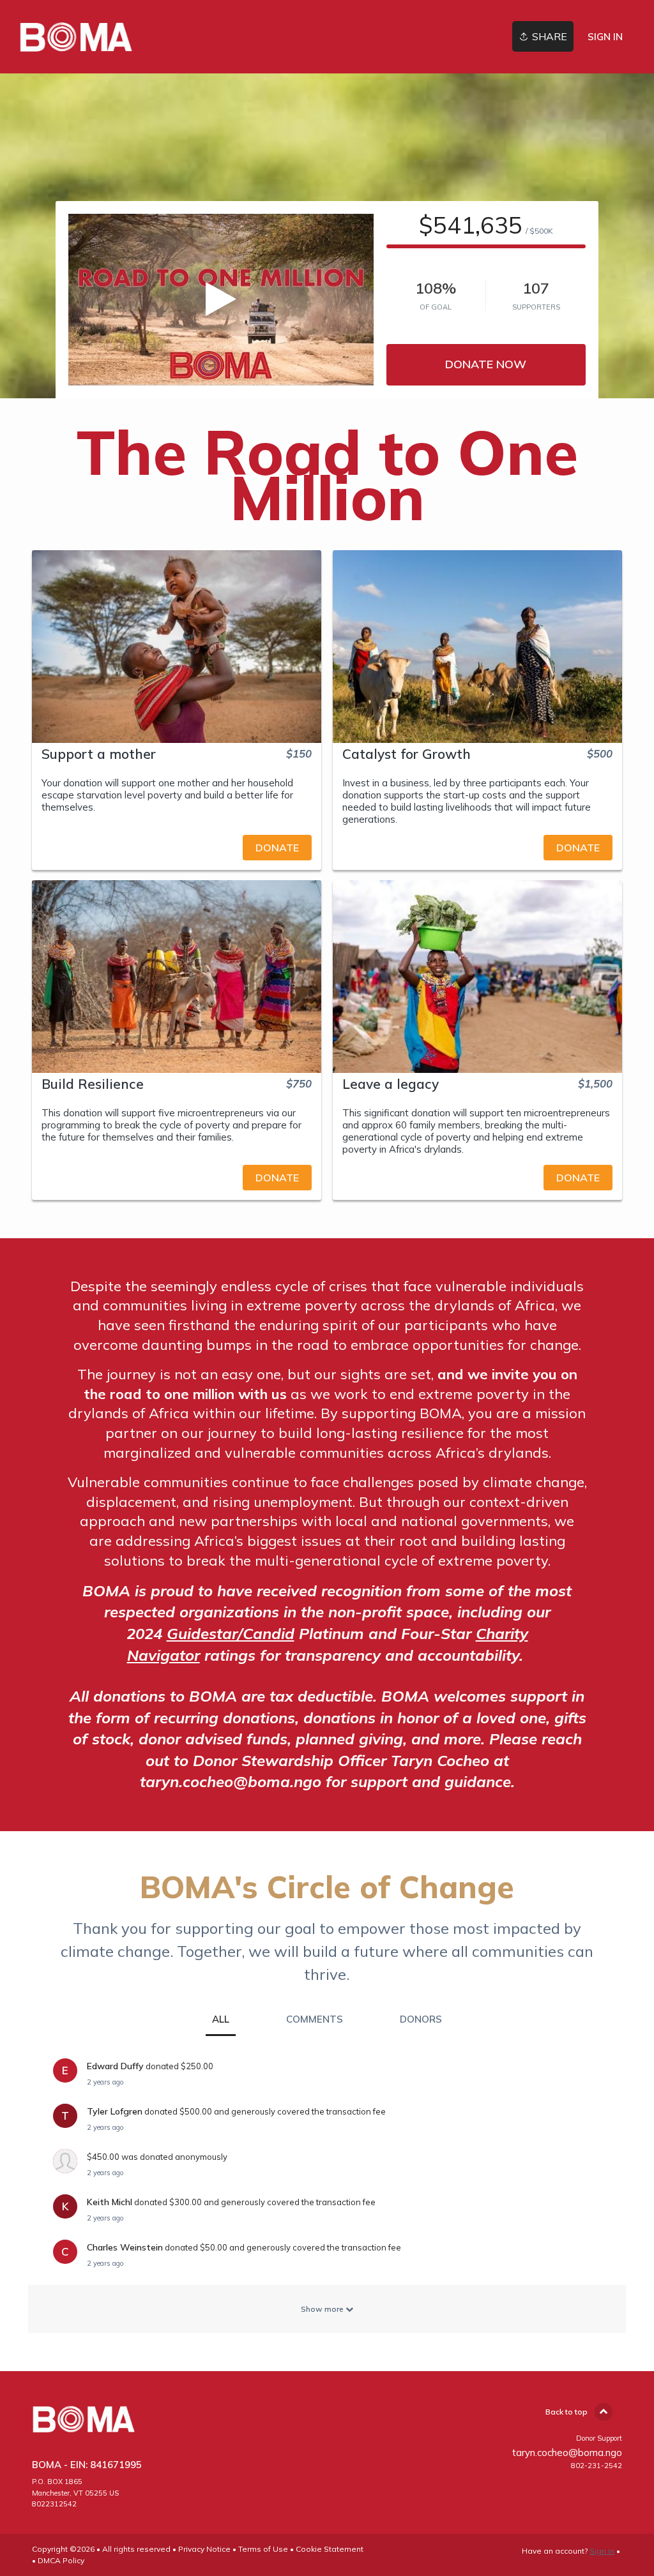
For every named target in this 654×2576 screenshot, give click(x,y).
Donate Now (486, 364)
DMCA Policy (61, 2560)
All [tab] (221, 2019)
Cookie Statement (330, 2549)
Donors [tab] (421, 2019)
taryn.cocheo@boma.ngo (567, 2452)
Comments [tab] (315, 2019)
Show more (323, 2309)
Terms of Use (263, 2549)
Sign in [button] (605, 37)
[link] (76, 37)
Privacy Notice (204, 2549)
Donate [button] (277, 848)
